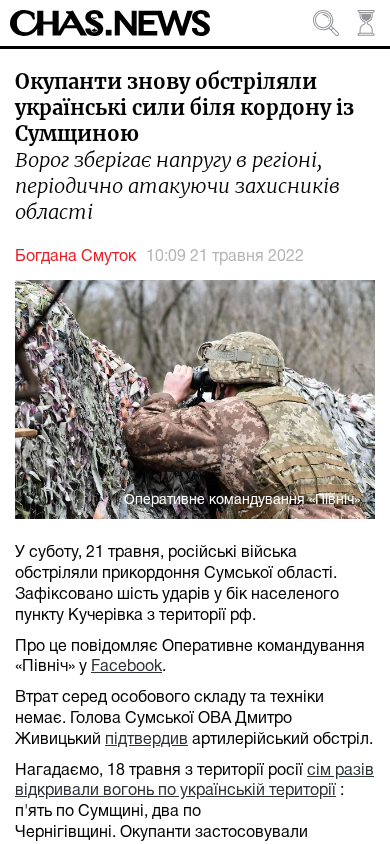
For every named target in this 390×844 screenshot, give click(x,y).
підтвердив (146, 740)
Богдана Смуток (75, 257)
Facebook (126, 667)
